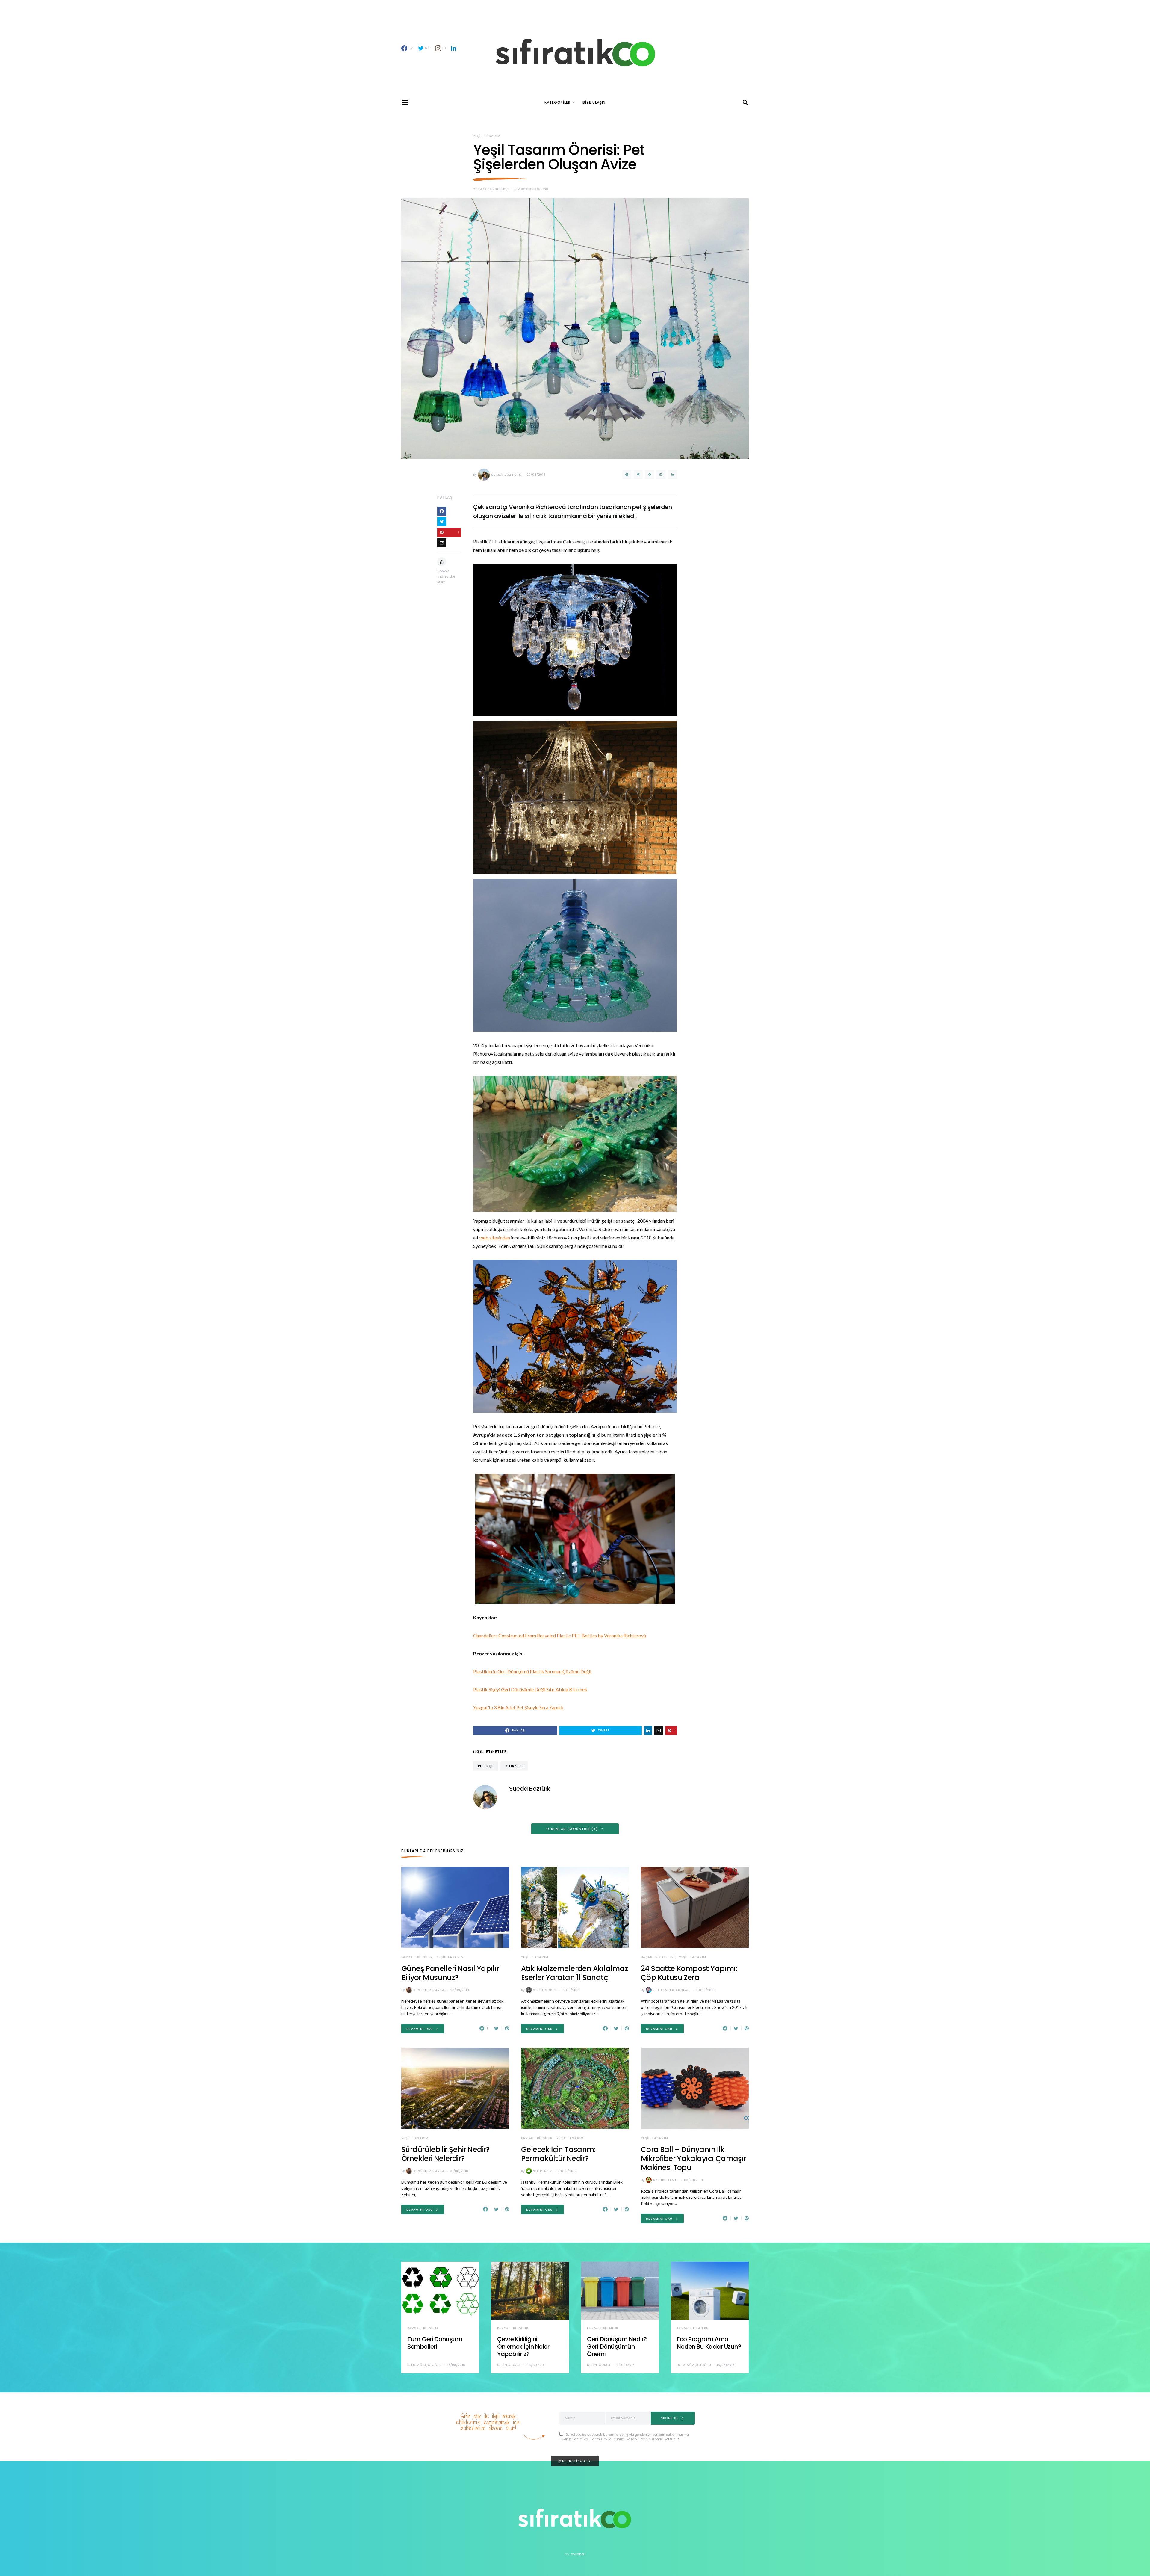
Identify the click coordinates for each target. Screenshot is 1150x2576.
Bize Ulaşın (594, 102)
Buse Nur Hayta (429, 1990)
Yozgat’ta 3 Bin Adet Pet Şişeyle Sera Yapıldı (518, 1707)
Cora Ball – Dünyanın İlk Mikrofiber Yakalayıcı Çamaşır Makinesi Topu (694, 2159)
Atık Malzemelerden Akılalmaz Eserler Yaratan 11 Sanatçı (574, 1973)
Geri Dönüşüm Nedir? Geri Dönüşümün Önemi (617, 2347)
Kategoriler (557, 102)
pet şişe (486, 1766)
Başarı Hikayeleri (658, 1957)
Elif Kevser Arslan (672, 1990)
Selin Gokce (545, 1990)
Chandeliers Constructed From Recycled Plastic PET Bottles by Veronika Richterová (560, 1635)
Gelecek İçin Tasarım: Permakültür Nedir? (558, 2154)
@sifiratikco (572, 2461)
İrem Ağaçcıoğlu (425, 2365)
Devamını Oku (420, 2029)
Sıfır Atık (543, 2171)
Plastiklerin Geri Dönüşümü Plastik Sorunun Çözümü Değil (532, 1671)
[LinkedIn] (454, 48)
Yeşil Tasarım (487, 136)
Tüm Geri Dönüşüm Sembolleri (435, 2343)
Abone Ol (670, 2418)
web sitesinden (495, 1238)
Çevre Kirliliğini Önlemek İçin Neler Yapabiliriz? (523, 2347)
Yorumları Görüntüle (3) (572, 1829)
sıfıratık (514, 1766)
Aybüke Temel (666, 2180)
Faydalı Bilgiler (417, 1957)
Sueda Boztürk (506, 475)
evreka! (578, 2554)
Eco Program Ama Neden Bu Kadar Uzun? (709, 2343)
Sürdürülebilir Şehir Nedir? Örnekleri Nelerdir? (445, 2154)
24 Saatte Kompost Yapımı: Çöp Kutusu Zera (689, 1973)
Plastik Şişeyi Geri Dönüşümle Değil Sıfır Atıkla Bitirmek (530, 1689)
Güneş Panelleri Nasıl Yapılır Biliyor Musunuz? (450, 1973)
